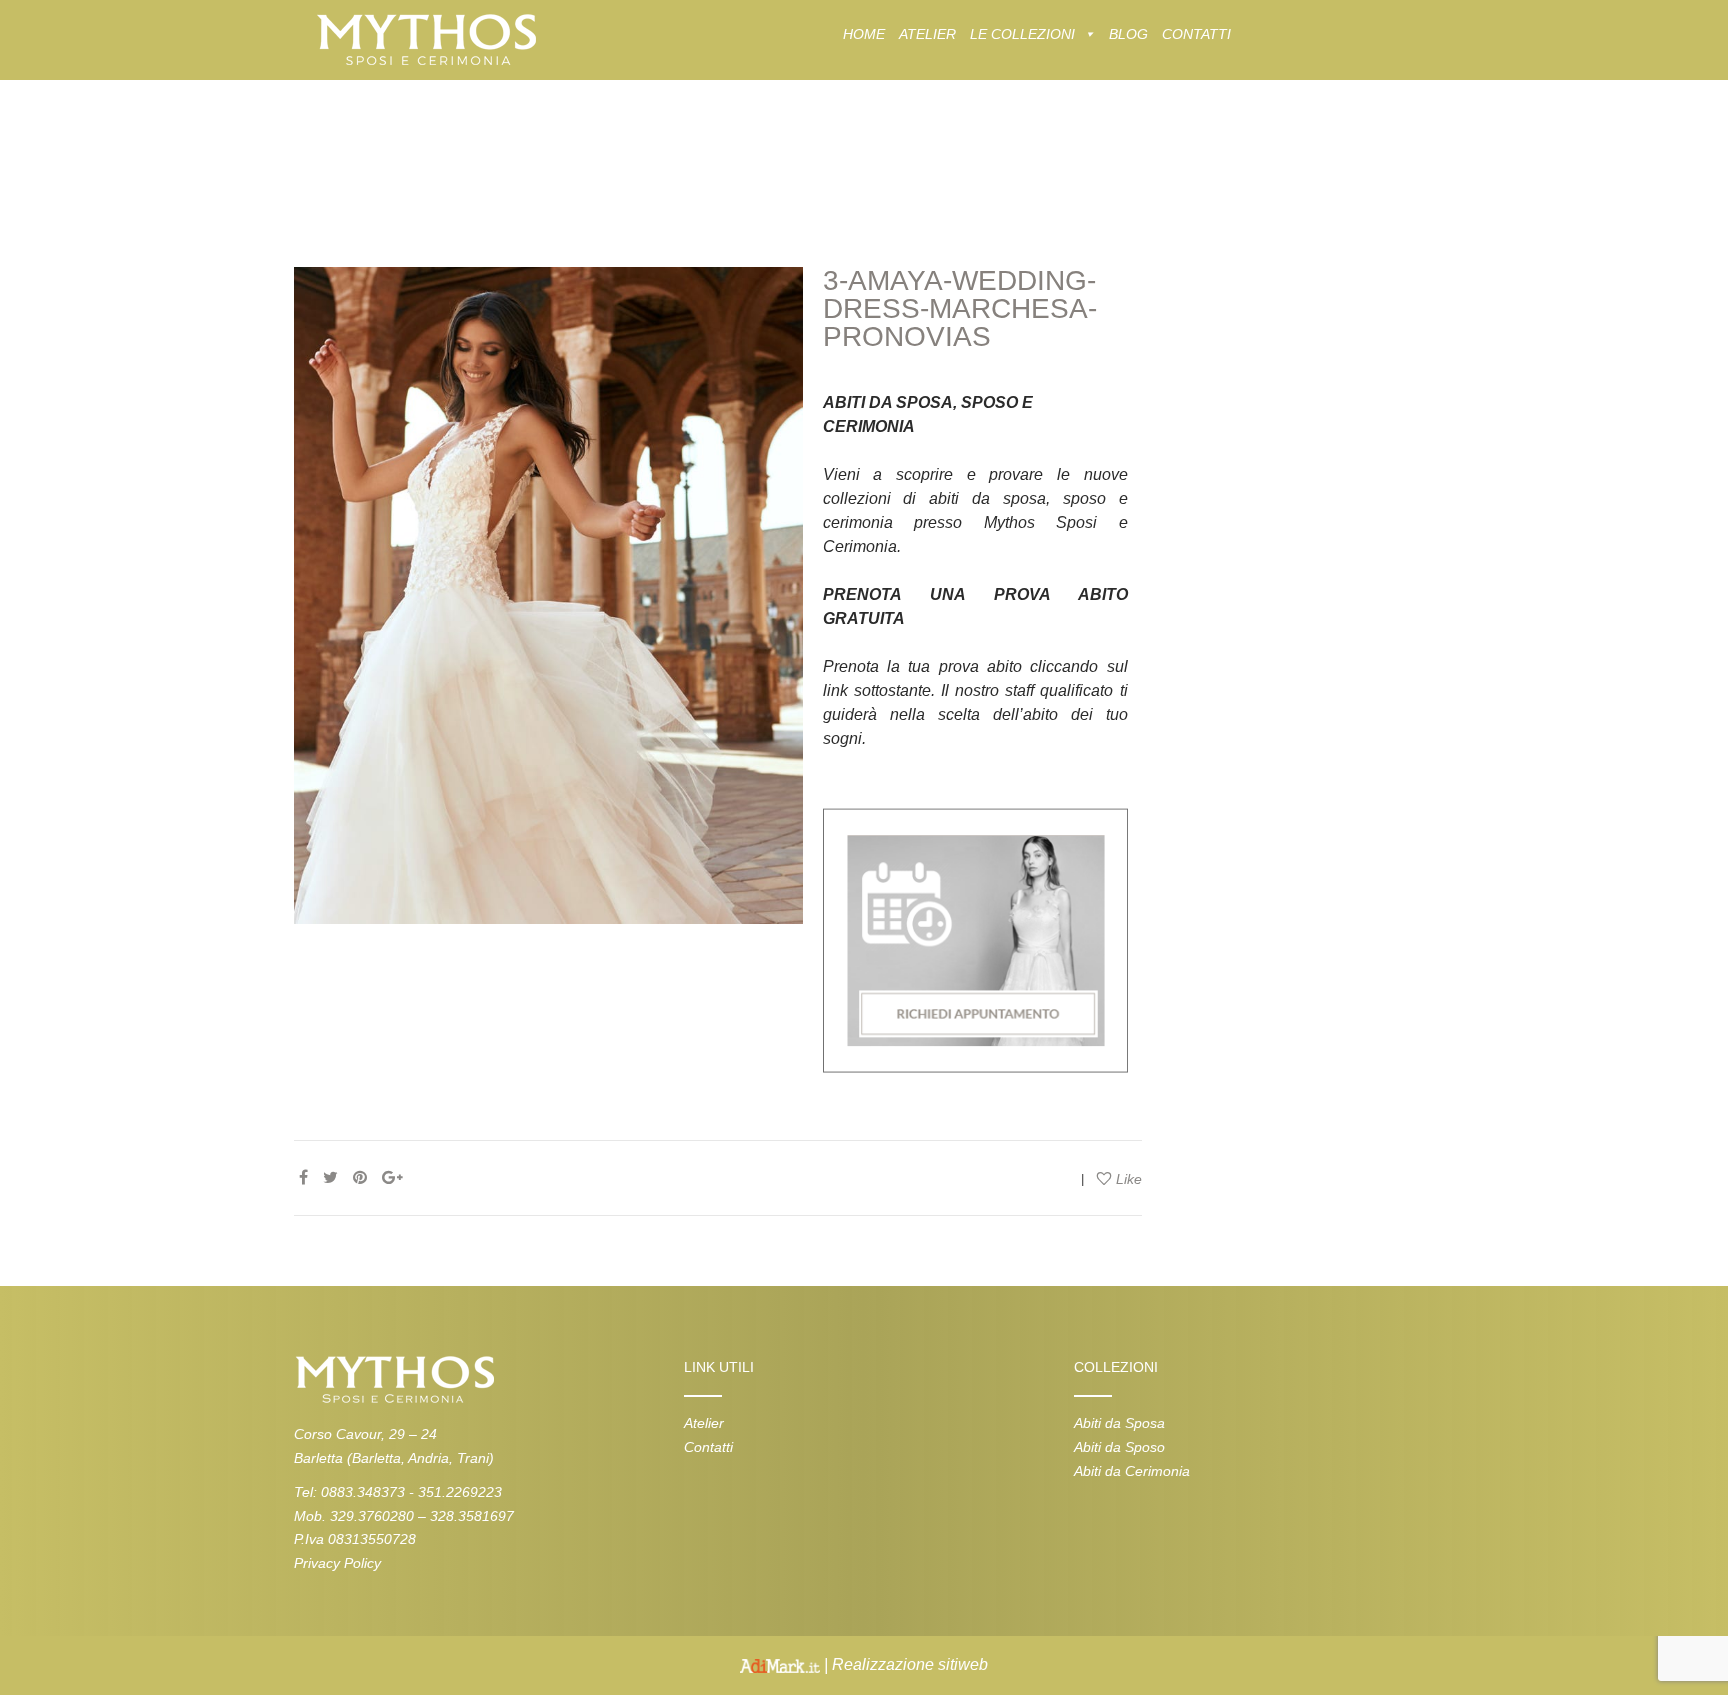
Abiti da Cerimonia (1132, 1471)
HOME (864, 34)
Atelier (704, 1423)
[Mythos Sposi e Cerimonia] (425, 38)
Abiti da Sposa (1119, 1423)
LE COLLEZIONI (1022, 34)
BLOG (1128, 34)
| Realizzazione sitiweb (904, 1664)
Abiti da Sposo (1119, 1447)
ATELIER (927, 34)
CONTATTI (1196, 34)
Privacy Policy (337, 1563)
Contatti (708, 1447)
